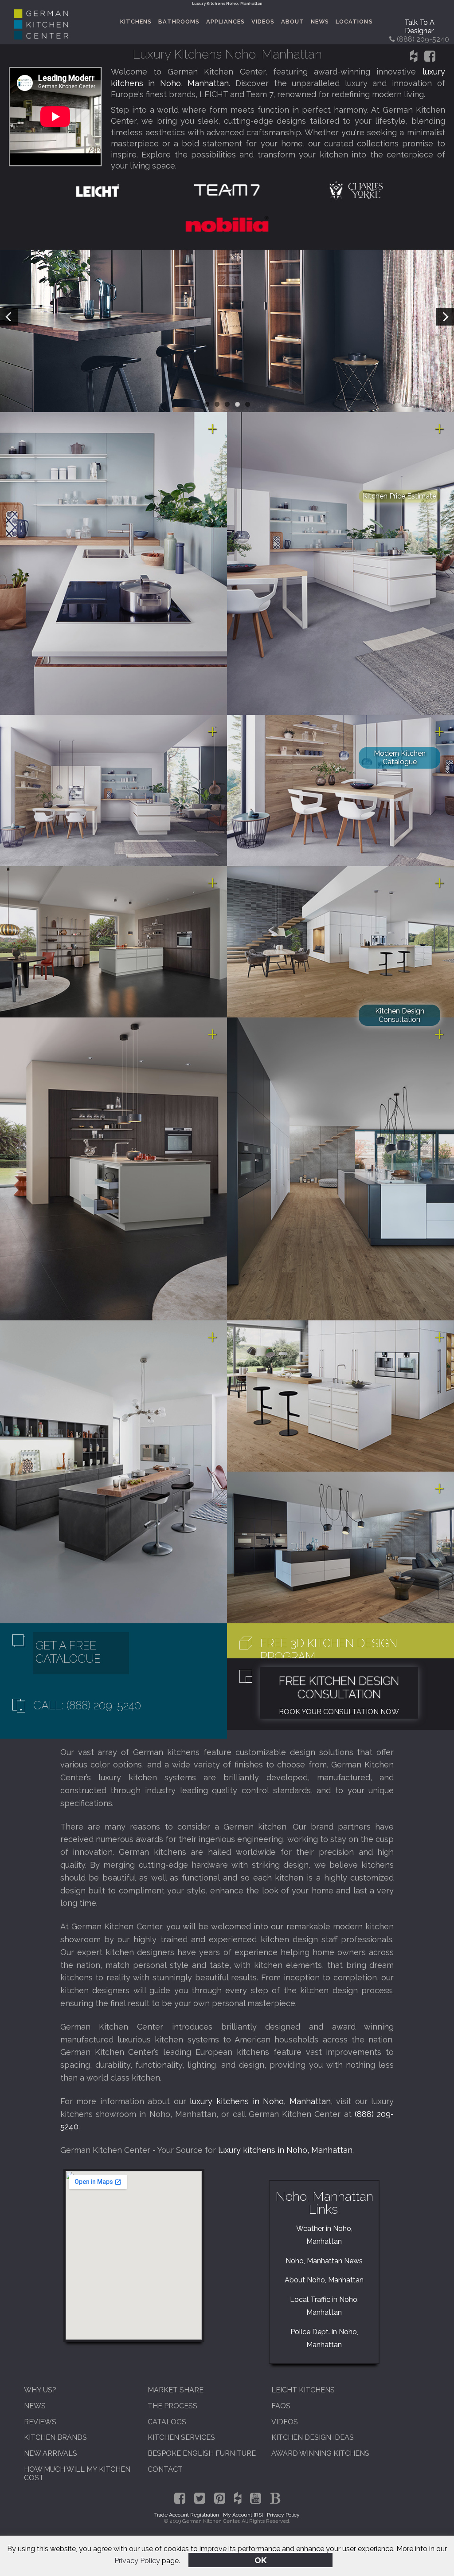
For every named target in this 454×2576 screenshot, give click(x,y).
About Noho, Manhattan (324, 2280)
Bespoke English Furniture (202, 2453)
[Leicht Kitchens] (98, 190)
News (320, 22)
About (293, 22)
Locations (354, 22)
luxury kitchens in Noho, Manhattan (260, 2101)
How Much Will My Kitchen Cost (77, 2474)
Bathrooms (179, 22)
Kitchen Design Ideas (313, 2437)
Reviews (40, 2422)
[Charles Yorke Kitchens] (356, 190)
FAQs (281, 2406)
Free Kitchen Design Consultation (339, 1688)
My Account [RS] (243, 2515)
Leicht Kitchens (303, 2390)
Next (445, 317)
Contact (165, 2469)
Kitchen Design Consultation (400, 1015)
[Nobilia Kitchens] (227, 223)
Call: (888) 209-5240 (87, 1705)
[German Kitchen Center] (41, 37)
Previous (9, 317)
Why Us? (40, 2390)
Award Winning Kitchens (320, 2453)
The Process (172, 2406)
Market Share (176, 2390)
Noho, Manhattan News (324, 2261)
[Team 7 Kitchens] (227, 190)
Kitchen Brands (55, 2437)
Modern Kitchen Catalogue (400, 758)
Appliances (225, 22)
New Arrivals (51, 2453)
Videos (263, 22)
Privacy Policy (137, 2561)
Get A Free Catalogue (68, 1652)
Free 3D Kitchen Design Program (329, 1650)
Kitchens (136, 22)
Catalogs (167, 2422)
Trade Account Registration (187, 2515)
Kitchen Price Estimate (399, 496)
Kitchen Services (181, 2437)
